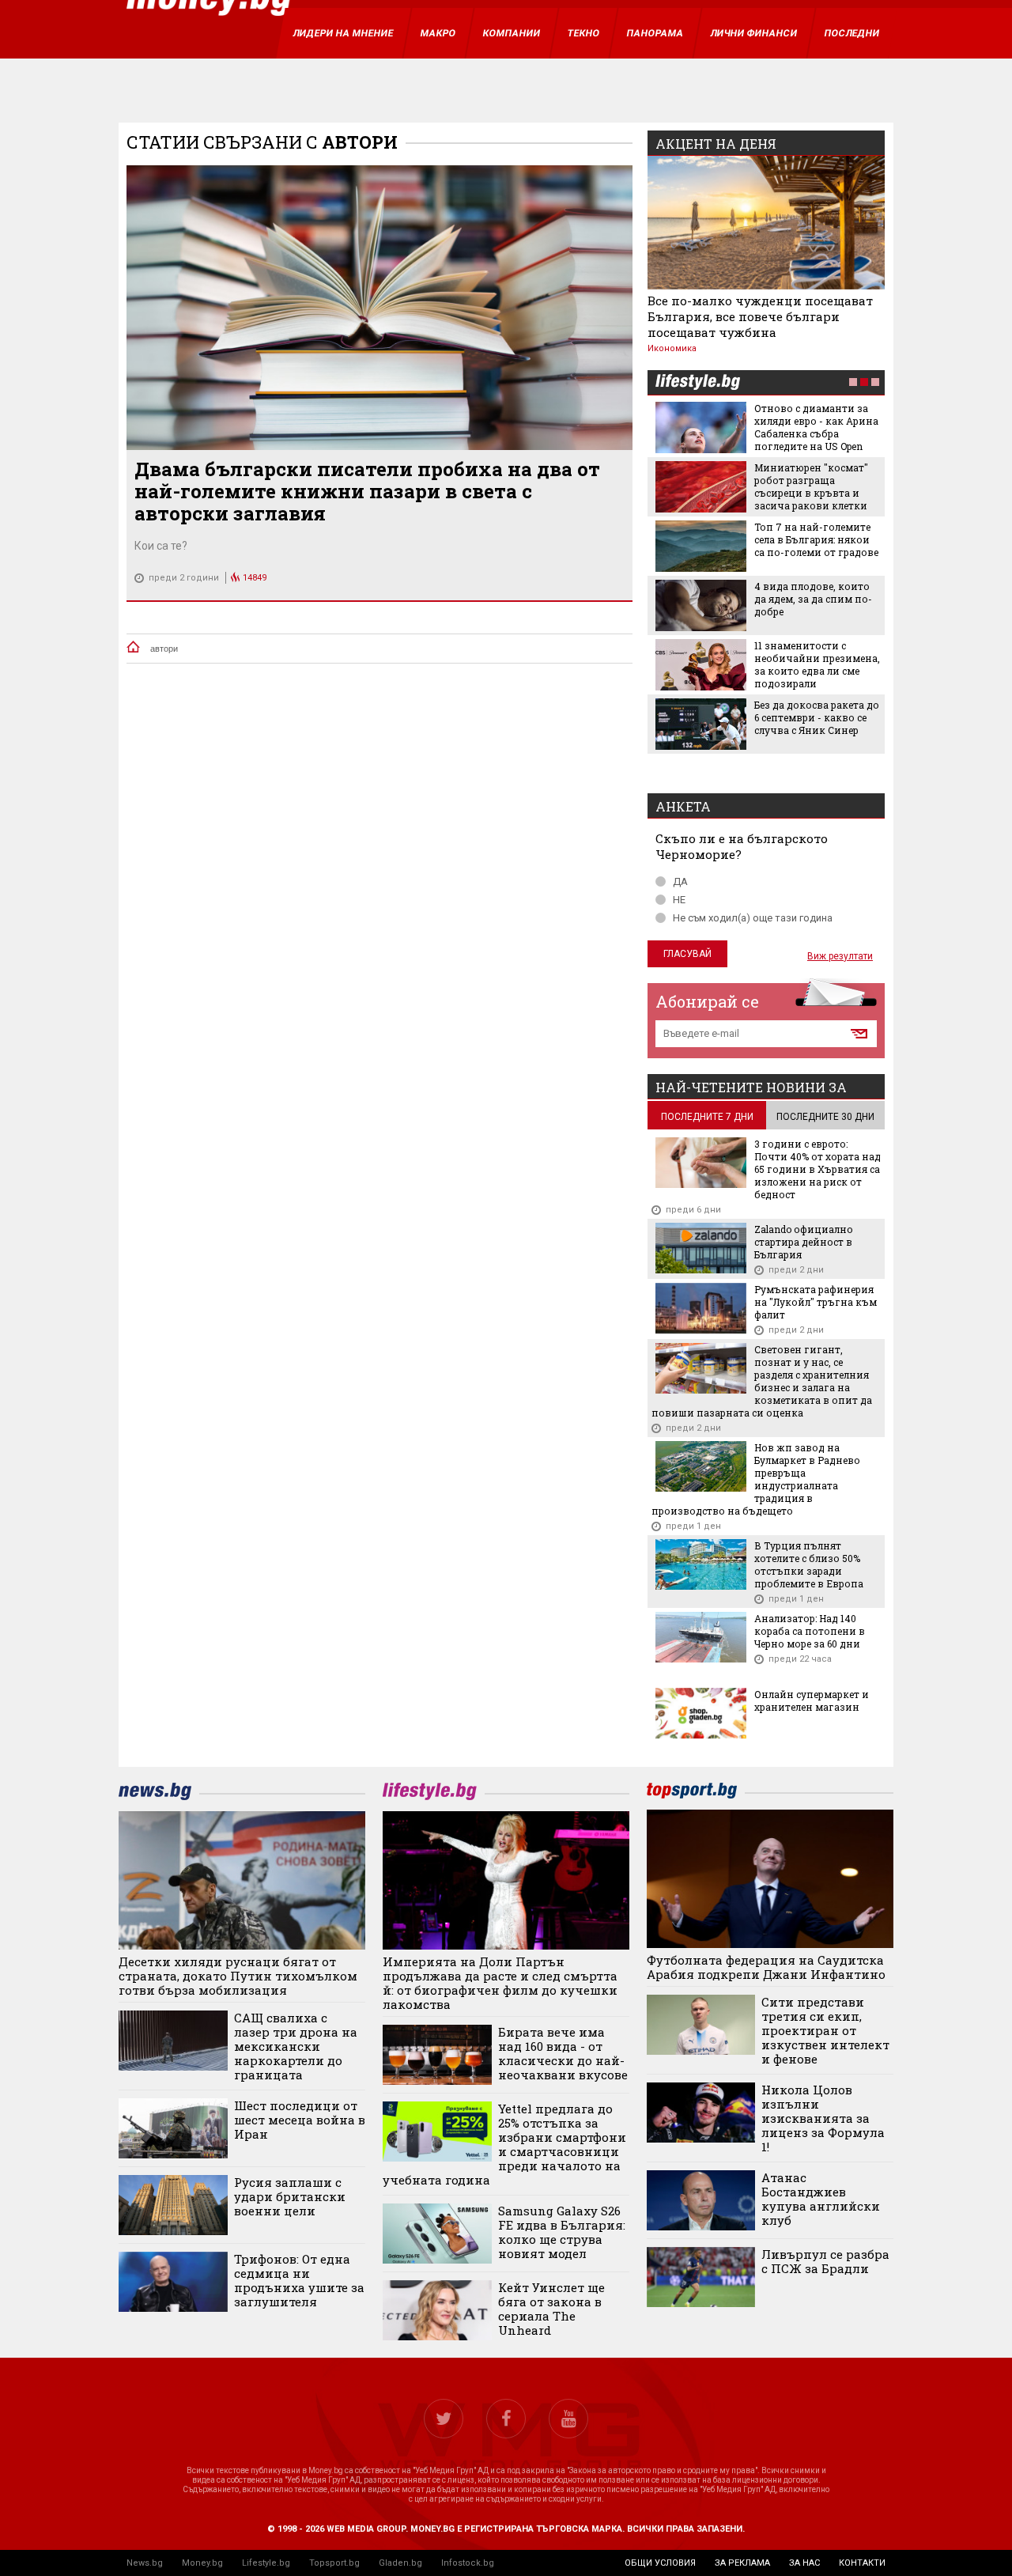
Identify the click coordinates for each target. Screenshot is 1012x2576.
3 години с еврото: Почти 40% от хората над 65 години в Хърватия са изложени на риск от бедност (818, 1169)
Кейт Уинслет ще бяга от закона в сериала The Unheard (551, 2309)
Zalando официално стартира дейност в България (804, 1242)
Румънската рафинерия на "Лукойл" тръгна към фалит (816, 1302)
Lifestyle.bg (266, 2563)
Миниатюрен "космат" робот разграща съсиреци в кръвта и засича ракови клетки (811, 486)
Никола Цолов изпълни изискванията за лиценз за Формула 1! (823, 2118)
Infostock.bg (468, 2563)
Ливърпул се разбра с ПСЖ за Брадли (825, 2261)
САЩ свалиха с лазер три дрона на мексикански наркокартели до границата (296, 2046)
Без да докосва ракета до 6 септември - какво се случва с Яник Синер (817, 717)
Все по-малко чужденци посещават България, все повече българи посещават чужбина (760, 316)
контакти (862, 2563)
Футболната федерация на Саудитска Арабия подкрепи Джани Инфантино (766, 1967)
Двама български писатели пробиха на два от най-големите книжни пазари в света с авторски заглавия (367, 491)
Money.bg (202, 2563)
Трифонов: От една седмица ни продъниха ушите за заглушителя (299, 2280)
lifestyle (697, 383)
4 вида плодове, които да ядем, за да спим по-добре (813, 599)
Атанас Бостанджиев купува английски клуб (821, 2199)
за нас (804, 2563)
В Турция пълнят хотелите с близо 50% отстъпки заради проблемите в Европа (809, 1564)
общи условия (660, 2563)
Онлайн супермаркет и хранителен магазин (812, 1700)
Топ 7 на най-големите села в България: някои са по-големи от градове (816, 539)
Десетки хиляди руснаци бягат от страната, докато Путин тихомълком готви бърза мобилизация (238, 1976)
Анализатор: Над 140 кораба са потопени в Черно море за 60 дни (810, 1631)
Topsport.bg (334, 2563)
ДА (680, 881)
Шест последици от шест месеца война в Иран (300, 2120)
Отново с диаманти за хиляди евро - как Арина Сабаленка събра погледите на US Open (816, 427)
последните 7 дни (707, 1117)
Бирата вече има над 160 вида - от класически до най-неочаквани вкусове (563, 2053)
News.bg (145, 2563)
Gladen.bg (400, 2563)
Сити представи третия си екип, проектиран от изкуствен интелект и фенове (825, 2030)
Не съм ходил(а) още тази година (753, 918)
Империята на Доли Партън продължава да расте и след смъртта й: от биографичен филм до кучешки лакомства (500, 1983)
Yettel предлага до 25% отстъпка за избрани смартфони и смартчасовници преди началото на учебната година (504, 2144)
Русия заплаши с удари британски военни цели (290, 2196)
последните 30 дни (825, 1117)
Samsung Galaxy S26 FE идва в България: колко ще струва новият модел (562, 2232)
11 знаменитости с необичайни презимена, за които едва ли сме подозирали (817, 664)
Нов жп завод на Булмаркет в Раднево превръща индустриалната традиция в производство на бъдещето (756, 1479)
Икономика (672, 348)
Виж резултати (840, 956)
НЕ (679, 900)
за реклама (742, 2563)
